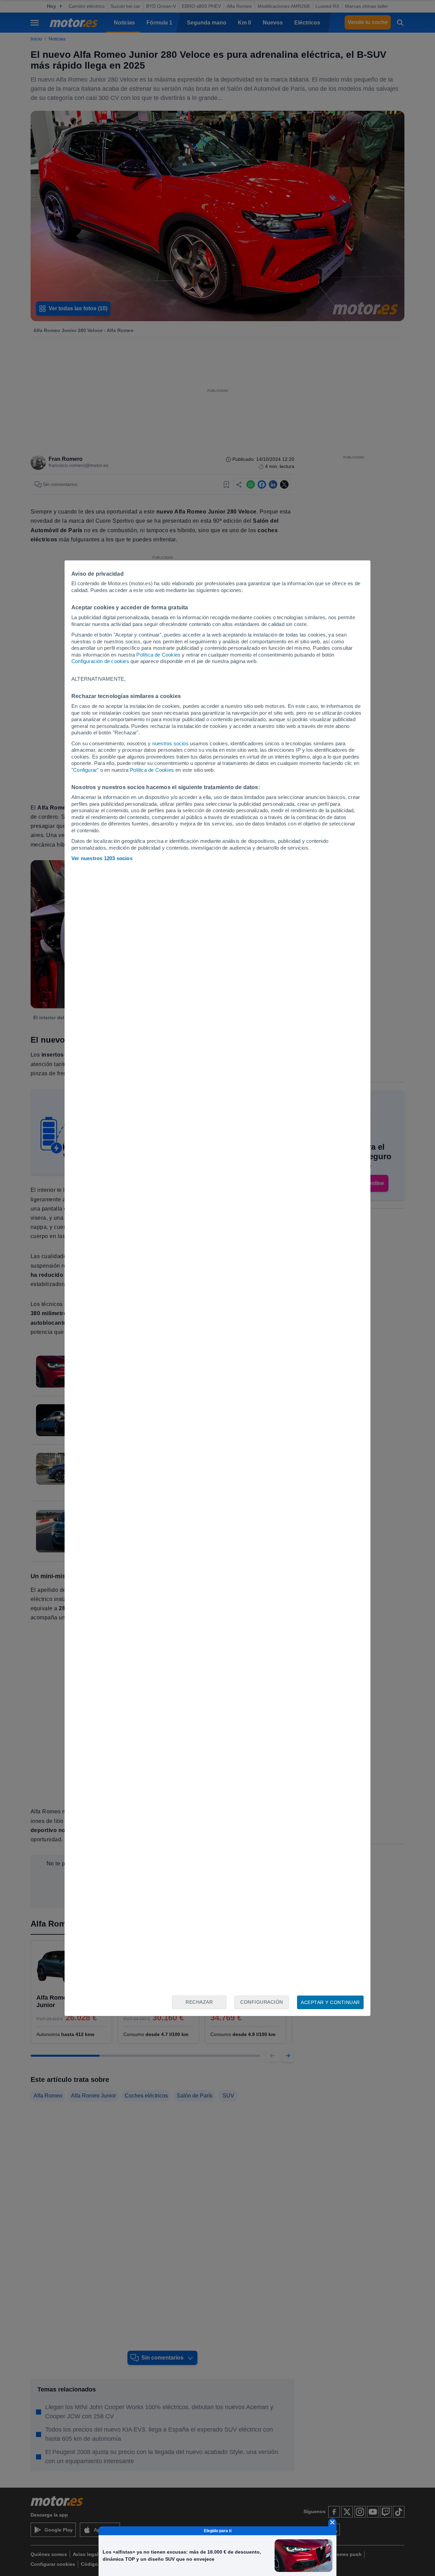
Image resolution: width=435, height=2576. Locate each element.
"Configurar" (85, 770)
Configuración (262, 2002)
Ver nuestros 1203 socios (102, 858)
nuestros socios (170, 743)
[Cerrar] (332, 2522)
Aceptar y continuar (330, 2002)
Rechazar (199, 2002)
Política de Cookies (158, 655)
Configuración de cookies (100, 661)
